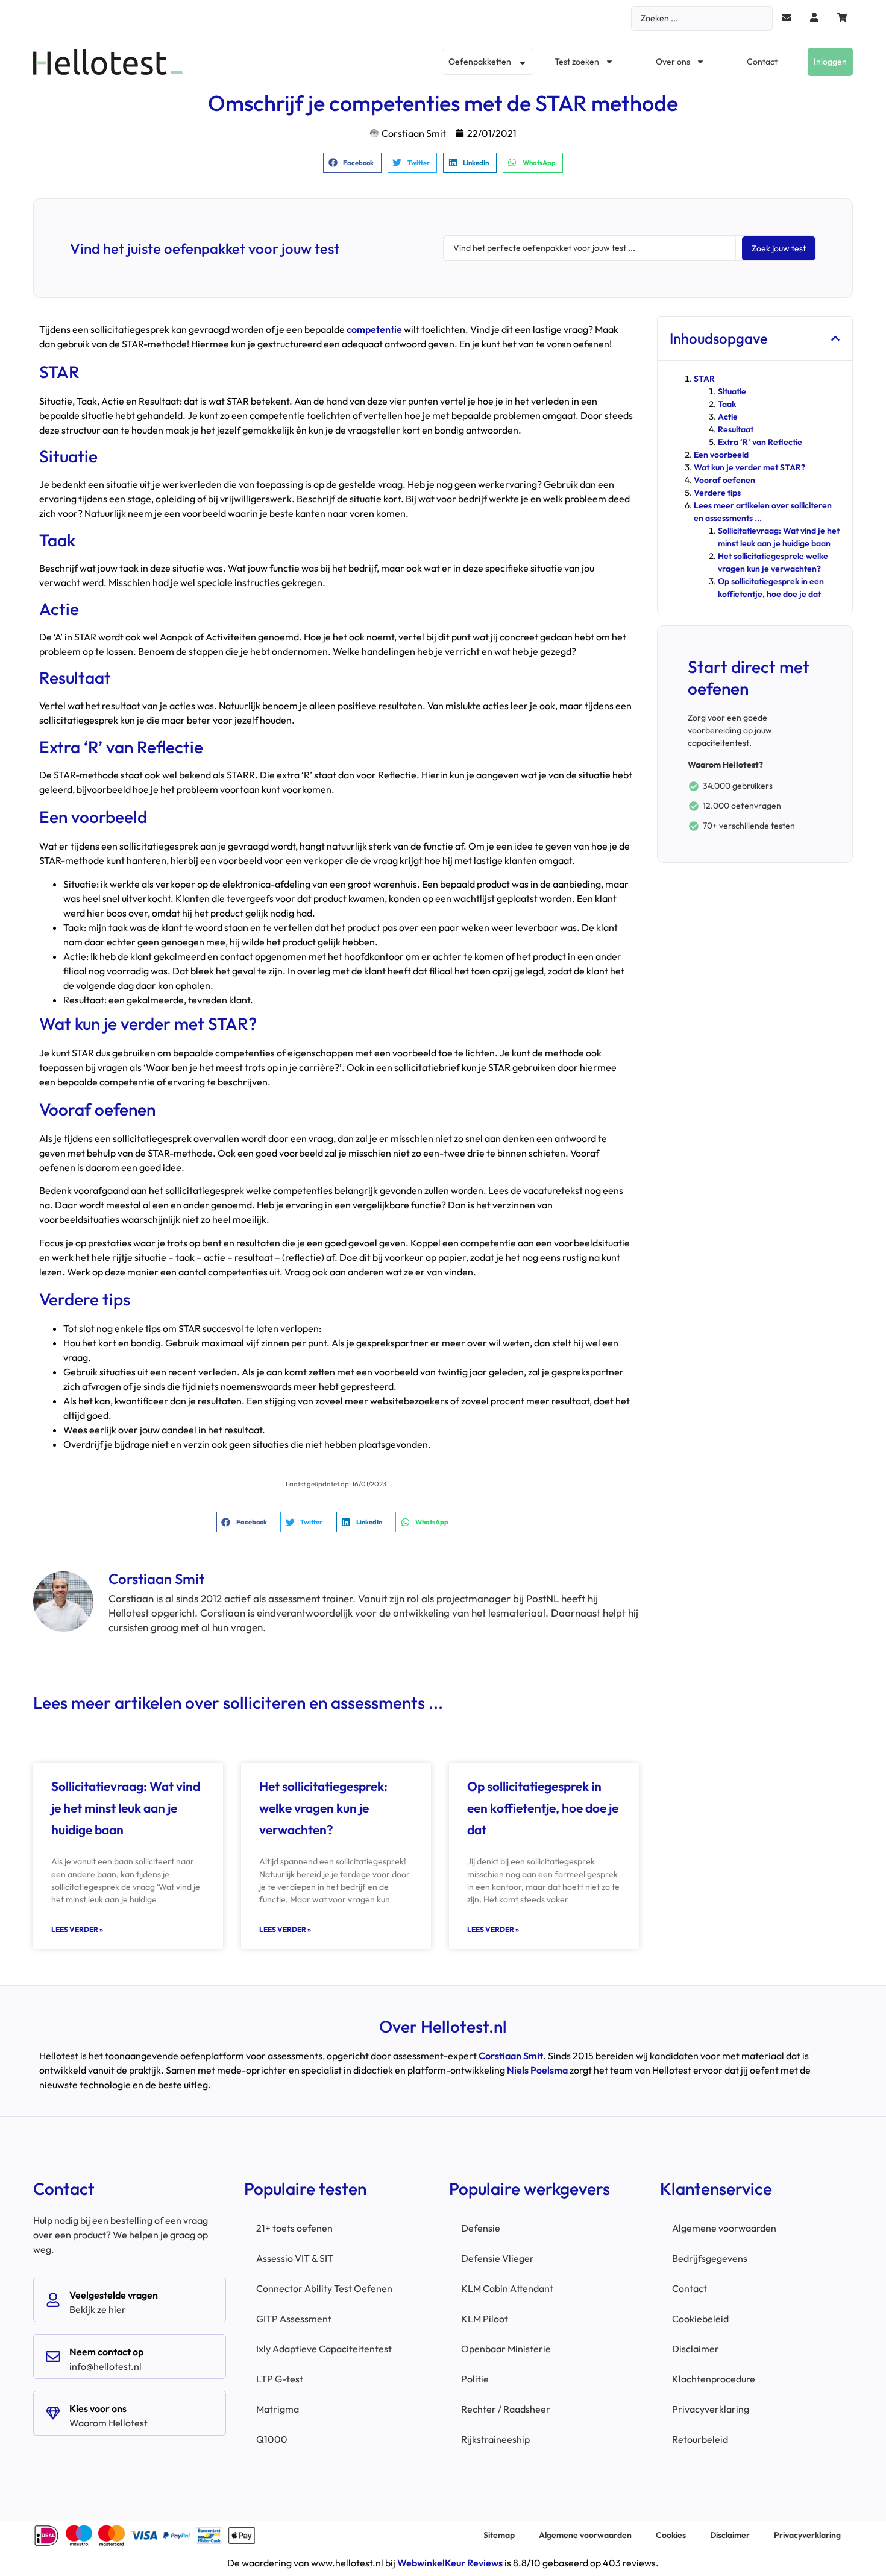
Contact (762, 62)
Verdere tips (717, 493)
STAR (704, 379)
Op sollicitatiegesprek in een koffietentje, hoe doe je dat (543, 1808)
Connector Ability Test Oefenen (324, 2288)
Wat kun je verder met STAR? (749, 467)
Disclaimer (696, 2349)
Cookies (671, 2535)
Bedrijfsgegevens (710, 2258)
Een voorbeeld (721, 455)
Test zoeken (577, 62)
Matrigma (278, 2409)
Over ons (673, 62)
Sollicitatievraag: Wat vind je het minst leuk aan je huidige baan (126, 1808)
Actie (728, 417)
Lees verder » (77, 1929)
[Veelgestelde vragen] (53, 2300)
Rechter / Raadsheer (506, 2409)
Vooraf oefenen (724, 480)
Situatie (732, 391)
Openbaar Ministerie (506, 2349)
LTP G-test (280, 2379)
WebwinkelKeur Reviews (450, 2563)
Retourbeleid (700, 2439)
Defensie (481, 2228)
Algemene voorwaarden (724, 2228)
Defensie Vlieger (498, 2258)
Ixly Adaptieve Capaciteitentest (324, 2349)
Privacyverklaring (711, 2409)
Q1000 (272, 2439)
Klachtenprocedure (714, 2379)
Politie (475, 2379)
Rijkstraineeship (495, 2439)
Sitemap (499, 2535)
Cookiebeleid (700, 2319)
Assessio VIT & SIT (295, 2258)
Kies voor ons (98, 2408)
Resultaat (736, 429)
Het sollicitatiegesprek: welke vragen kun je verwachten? (323, 1808)
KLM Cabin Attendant (507, 2288)
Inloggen (830, 62)
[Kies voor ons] (53, 2413)
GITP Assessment (294, 2319)
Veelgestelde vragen (114, 2295)
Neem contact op (106, 2352)
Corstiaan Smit (511, 2056)
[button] (352, 163)
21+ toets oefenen (294, 2228)
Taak (727, 404)
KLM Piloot (485, 2319)
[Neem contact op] (53, 2357)
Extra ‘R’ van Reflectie (760, 442)
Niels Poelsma (537, 2070)
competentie (374, 329)
